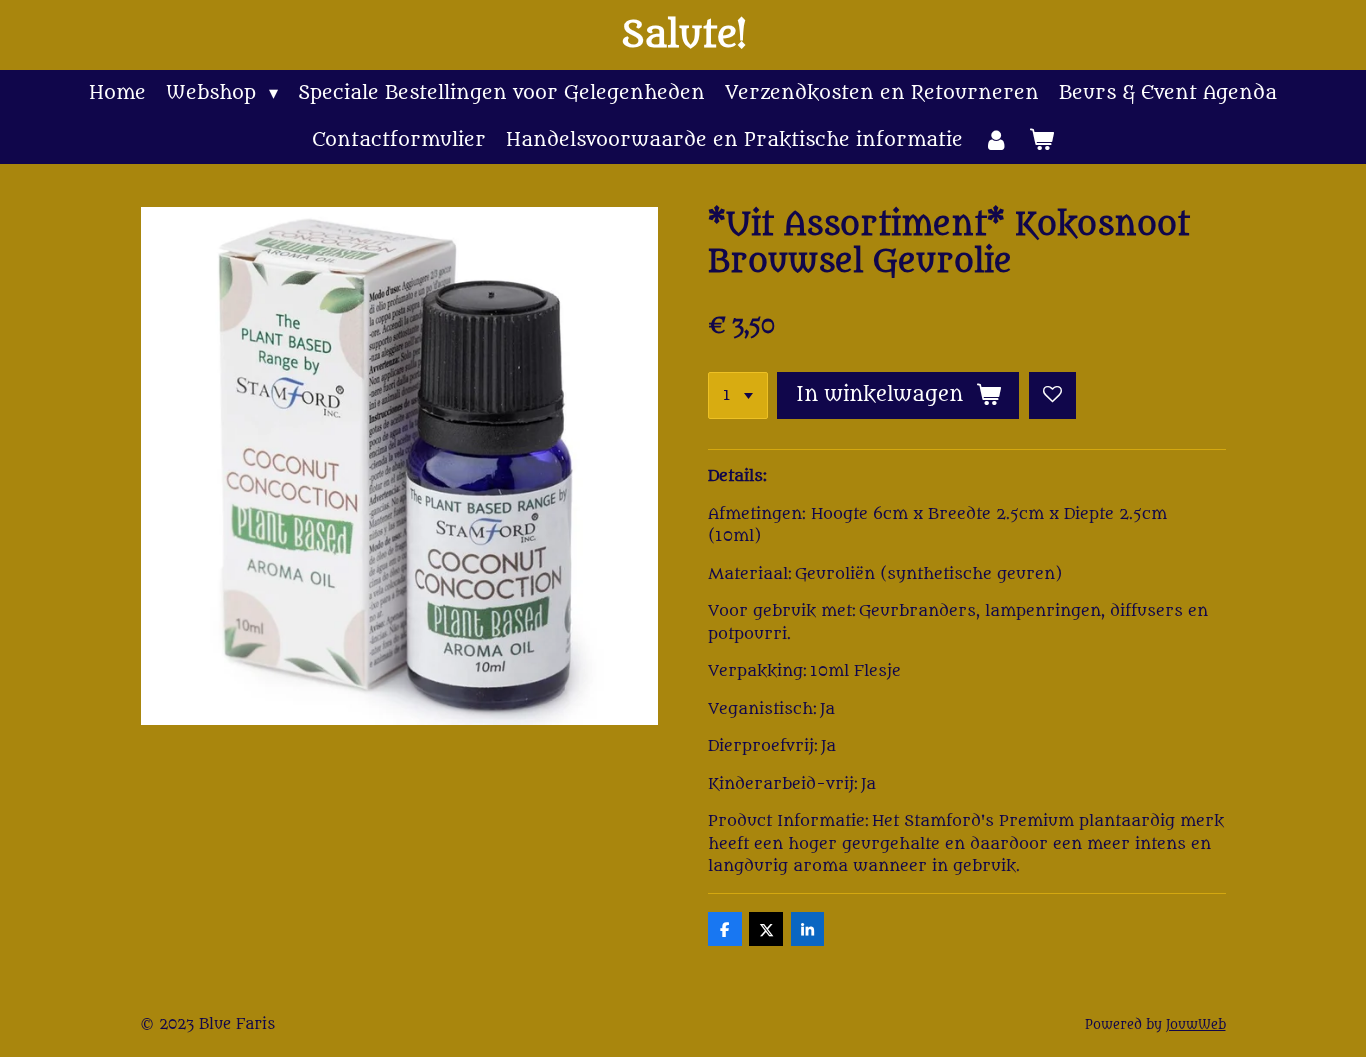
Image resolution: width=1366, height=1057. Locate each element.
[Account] (995, 140)
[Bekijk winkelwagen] (1041, 140)
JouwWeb (1196, 1025)
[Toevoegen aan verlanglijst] (1052, 395)
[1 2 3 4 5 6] (738, 395)
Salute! (683, 35)
